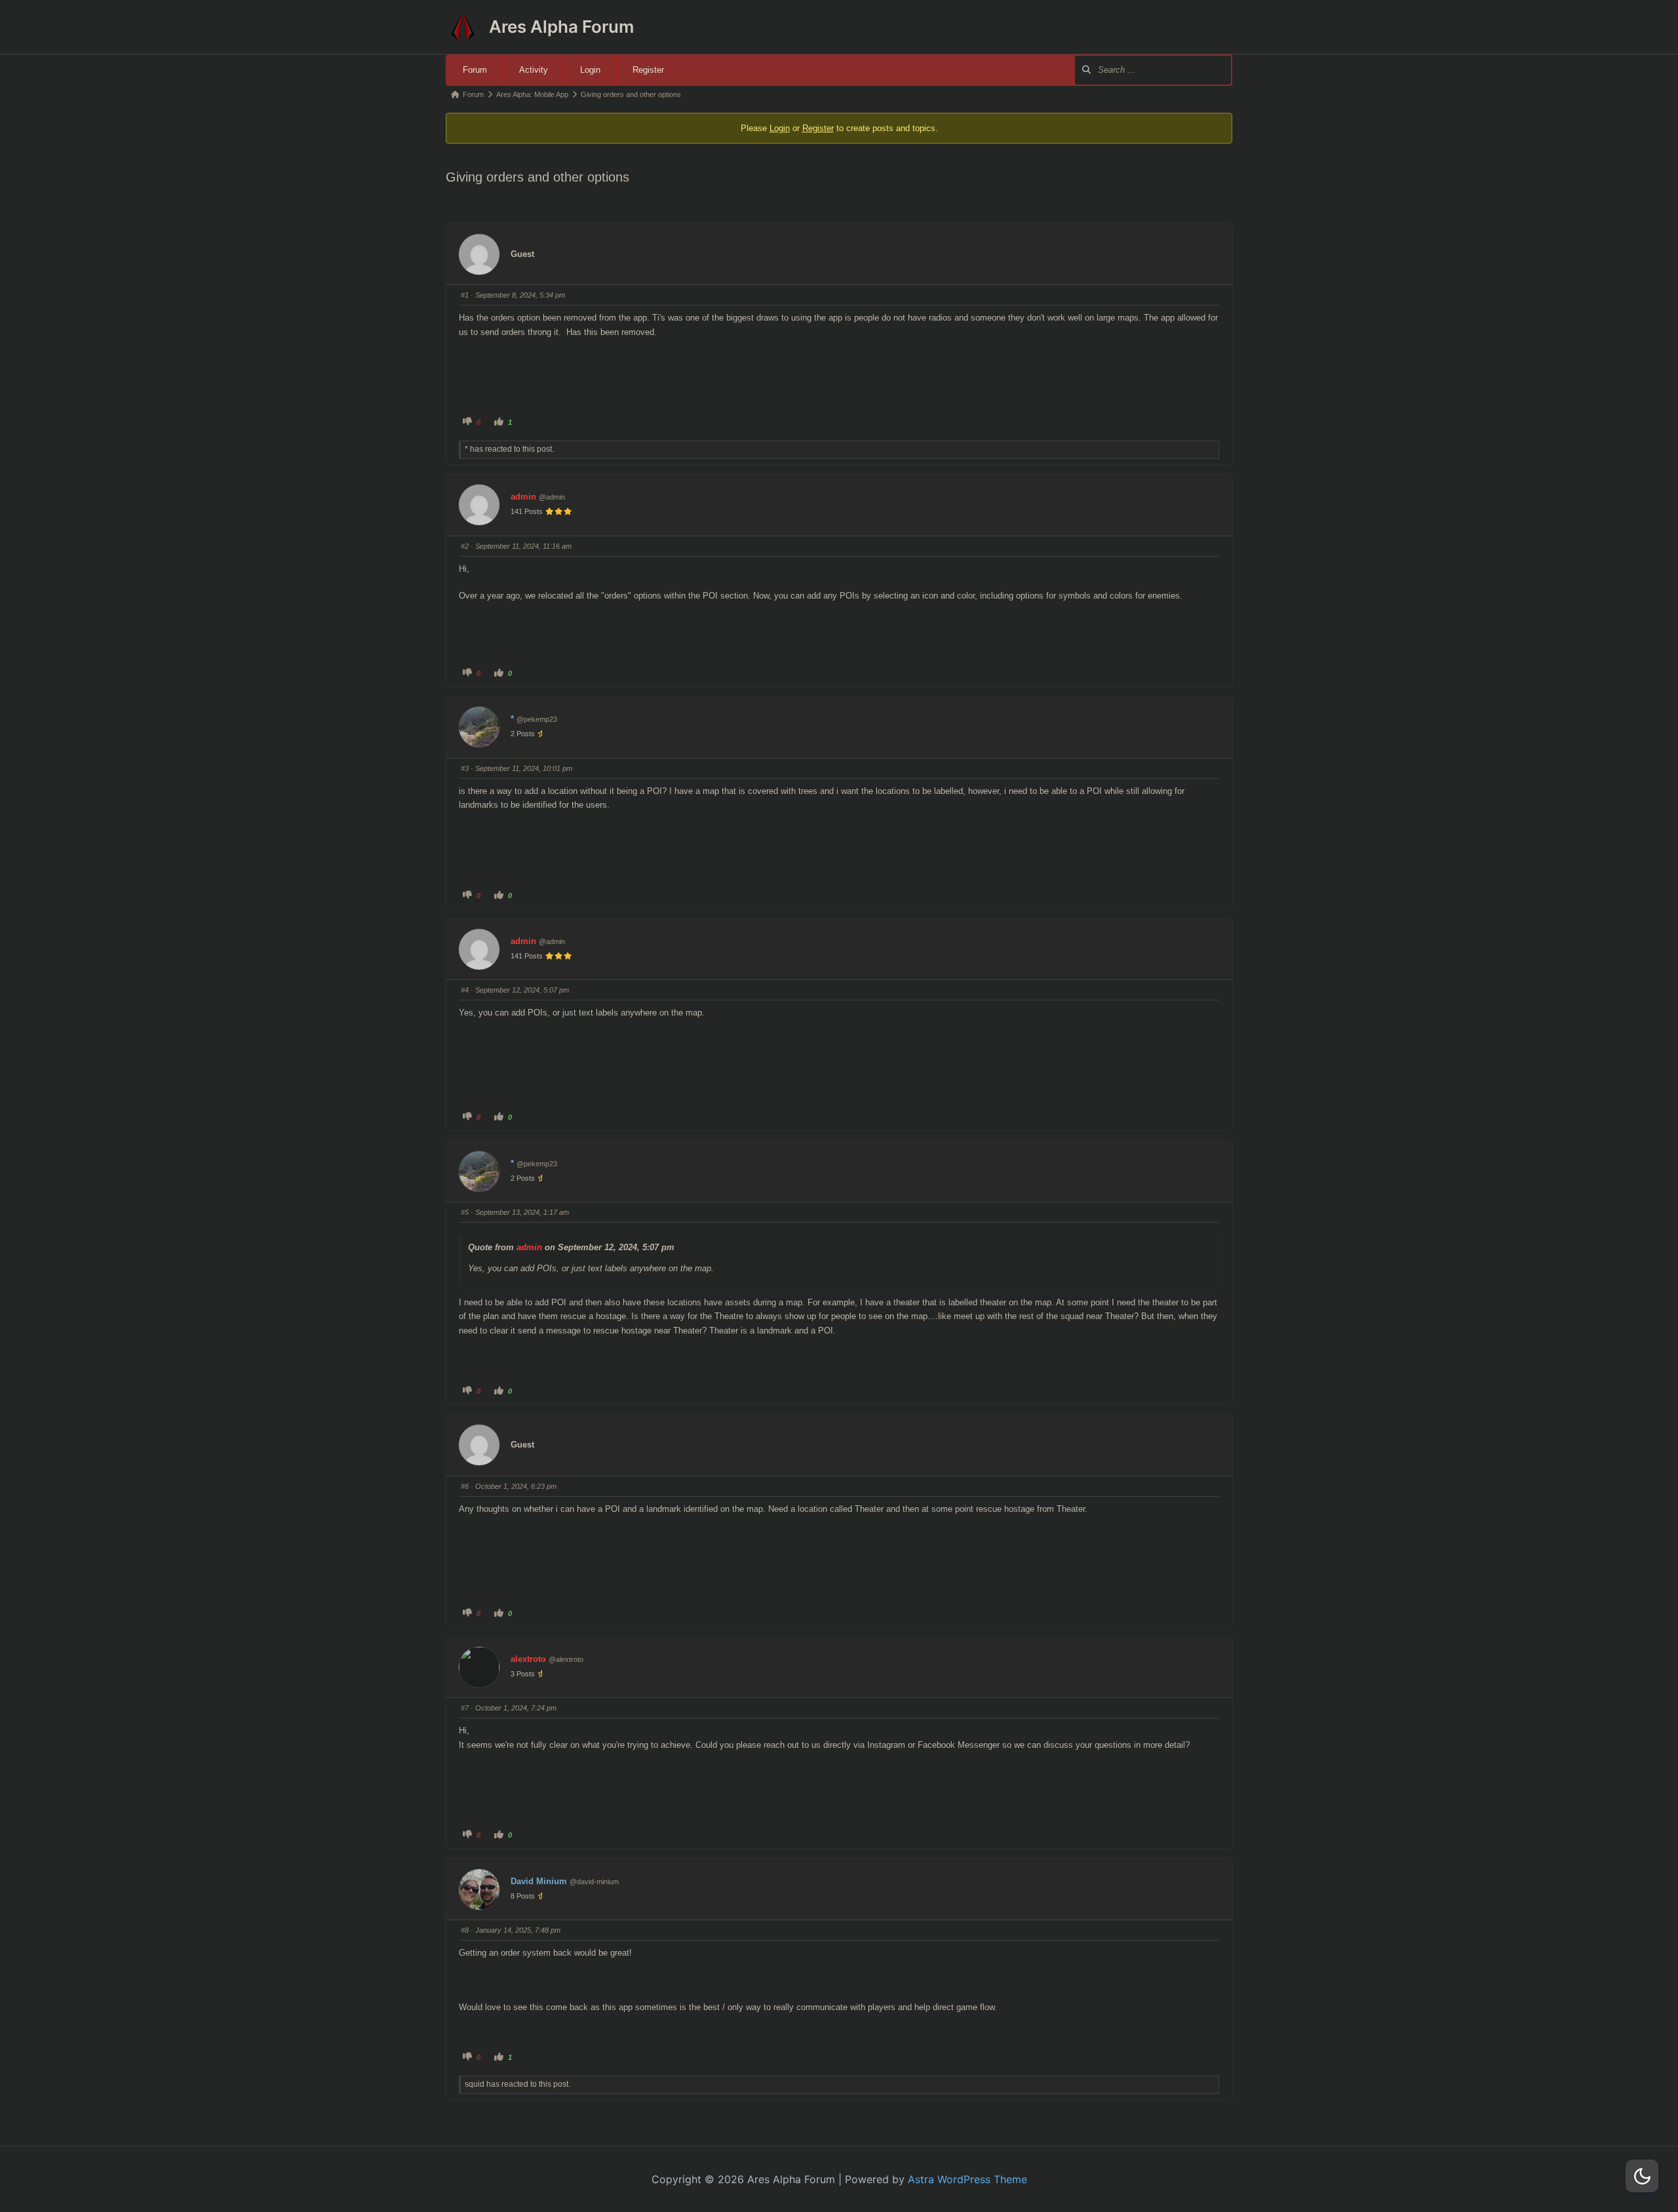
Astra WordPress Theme (967, 2179)
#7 (465, 1708)
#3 (465, 768)
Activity (534, 70)
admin (523, 497)
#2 (465, 546)
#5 (465, 1212)
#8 (465, 1930)
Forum (475, 70)
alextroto (528, 1659)
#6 (465, 1486)
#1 (465, 295)
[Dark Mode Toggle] (1642, 2176)
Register (648, 70)
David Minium (539, 1881)
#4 (465, 990)
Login (590, 70)
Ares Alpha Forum (561, 27)
